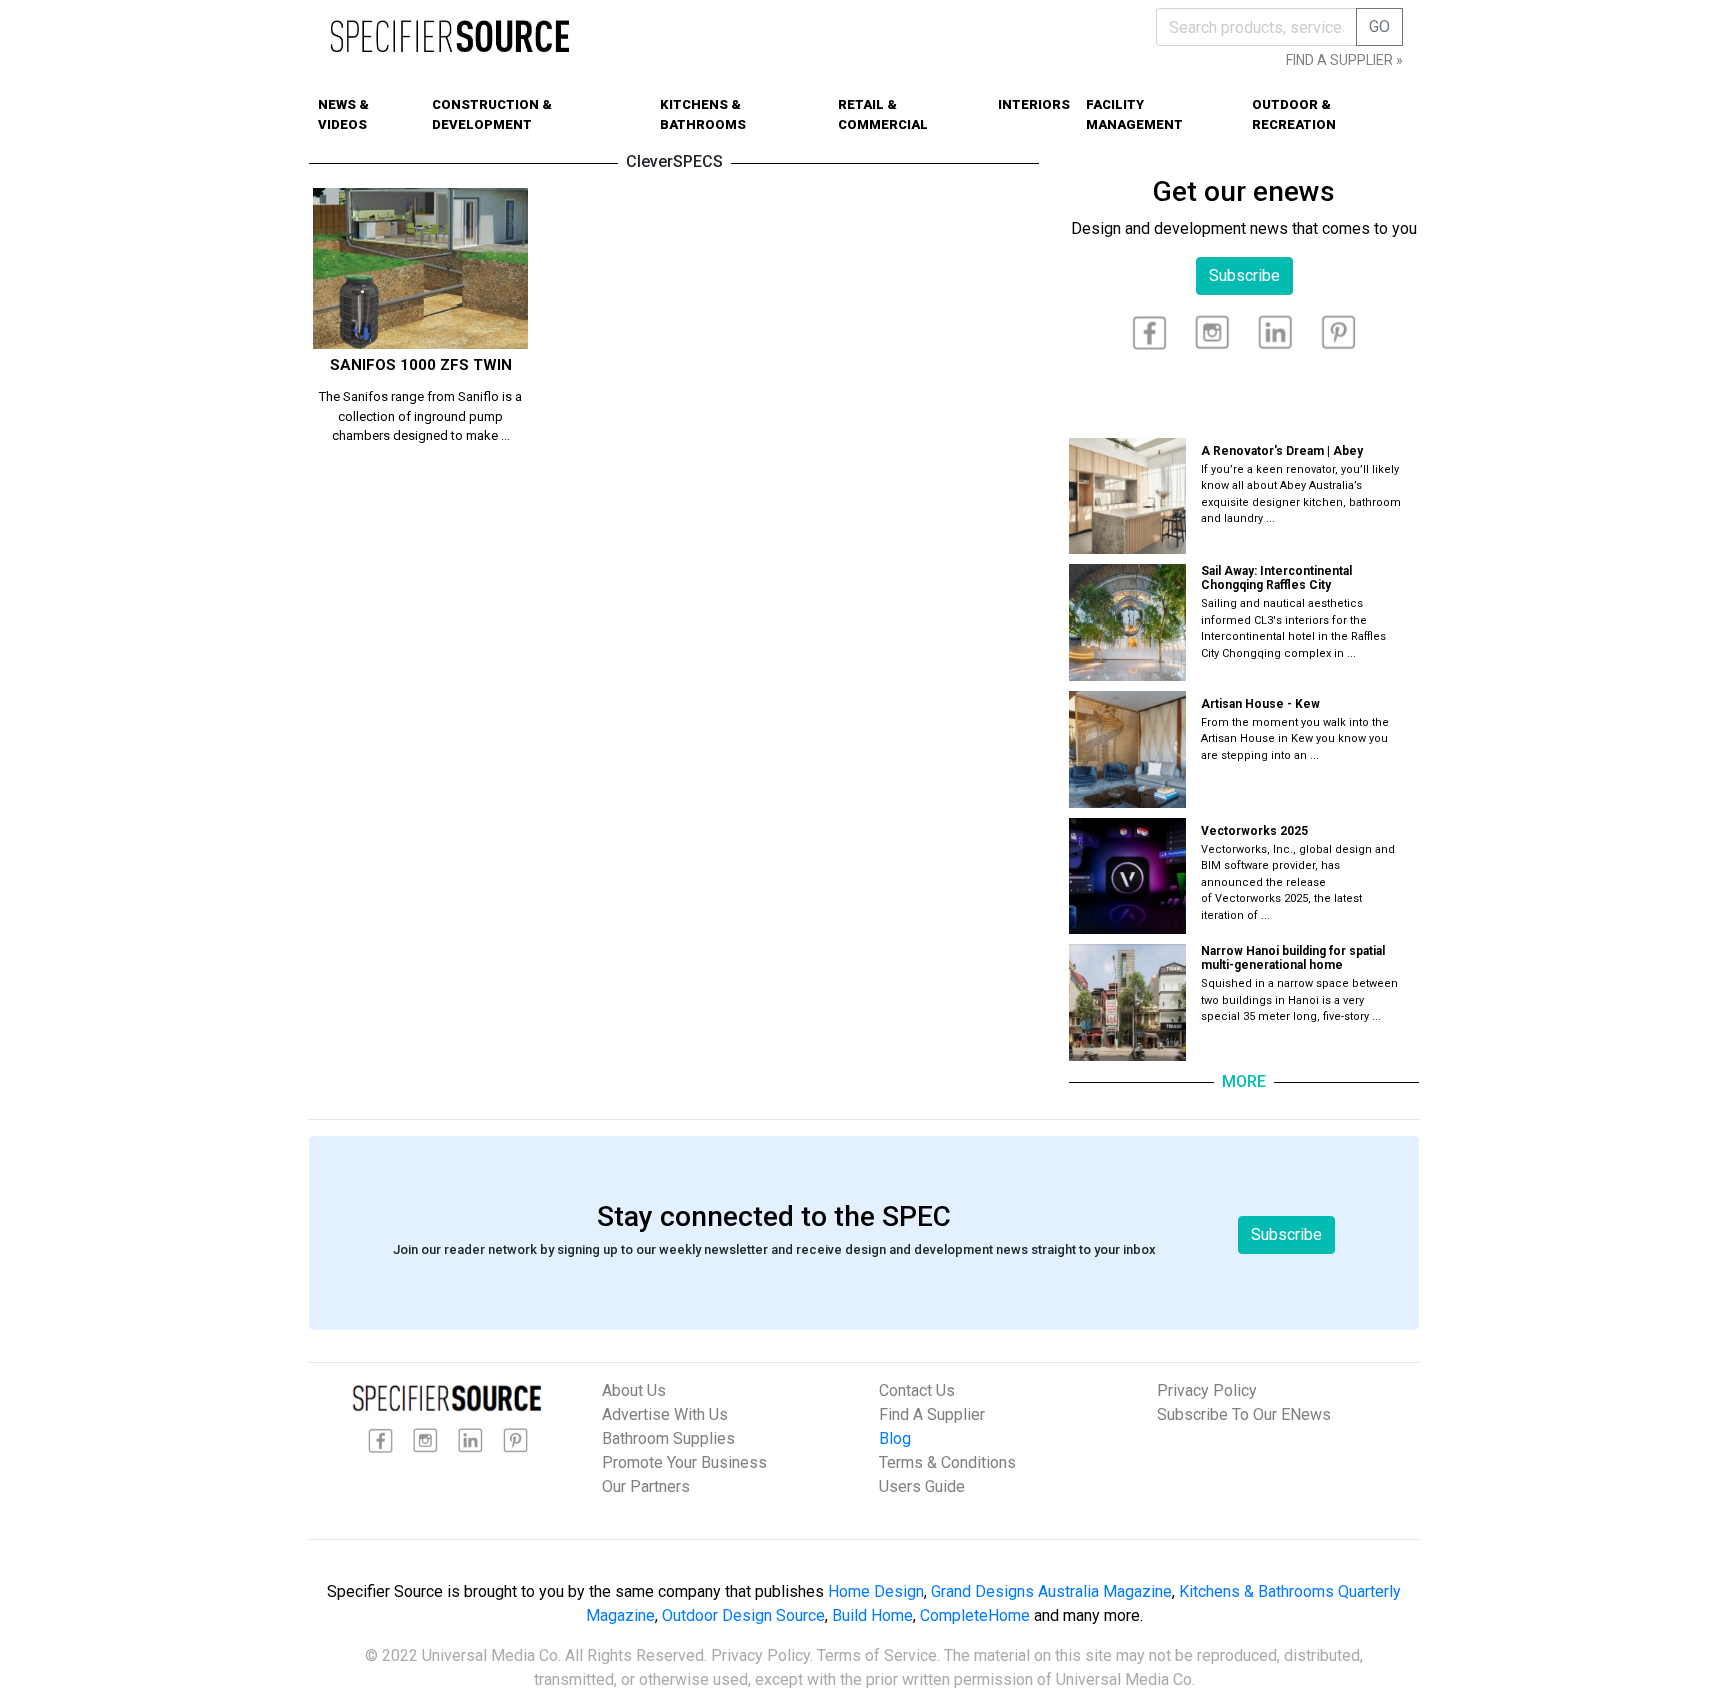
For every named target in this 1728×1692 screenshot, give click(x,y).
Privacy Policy (1207, 1390)
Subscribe (1244, 275)
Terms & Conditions (947, 1462)
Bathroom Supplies (668, 1438)
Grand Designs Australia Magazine (1051, 1591)
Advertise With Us (665, 1414)
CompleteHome (975, 1615)
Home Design (876, 1591)
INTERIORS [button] (1034, 104)
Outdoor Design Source (743, 1615)
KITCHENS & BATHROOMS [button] (703, 114)
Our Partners (646, 1486)
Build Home (872, 1615)
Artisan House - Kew (1260, 704)
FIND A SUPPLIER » (1344, 60)
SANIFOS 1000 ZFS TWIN (421, 365)
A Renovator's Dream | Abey (1282, 451)
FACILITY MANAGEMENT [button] (1134, 114)
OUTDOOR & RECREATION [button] (1294, 114)
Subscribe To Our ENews (1244, 1414)
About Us (634, 1390)
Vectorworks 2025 (1254, 831)
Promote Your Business (684, 1462)
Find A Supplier (932, 1414)
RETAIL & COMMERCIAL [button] (883, 114)
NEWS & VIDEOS (343, 114)
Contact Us (917, 1390)
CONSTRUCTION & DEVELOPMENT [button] (492, 114)
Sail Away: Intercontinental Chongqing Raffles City (1276, 578)
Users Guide (922, 1486)
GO (1379, 26)
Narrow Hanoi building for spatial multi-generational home (1293, 958)
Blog (895, 1438)
